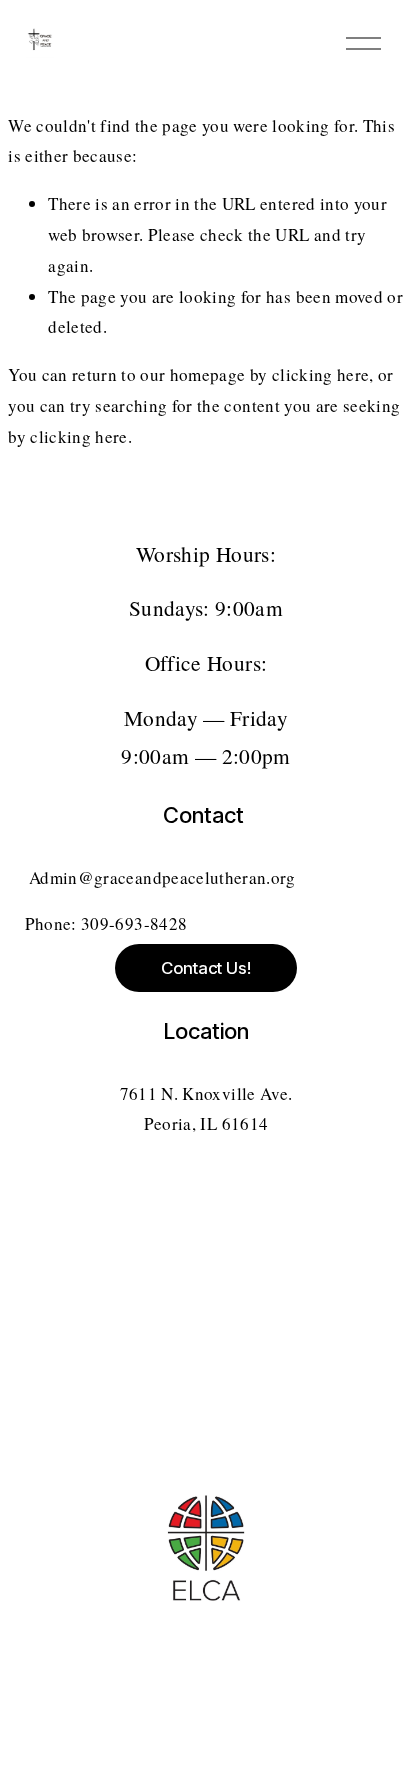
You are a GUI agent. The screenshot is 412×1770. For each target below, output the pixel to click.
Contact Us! (206, 968)
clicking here (320, 374)
